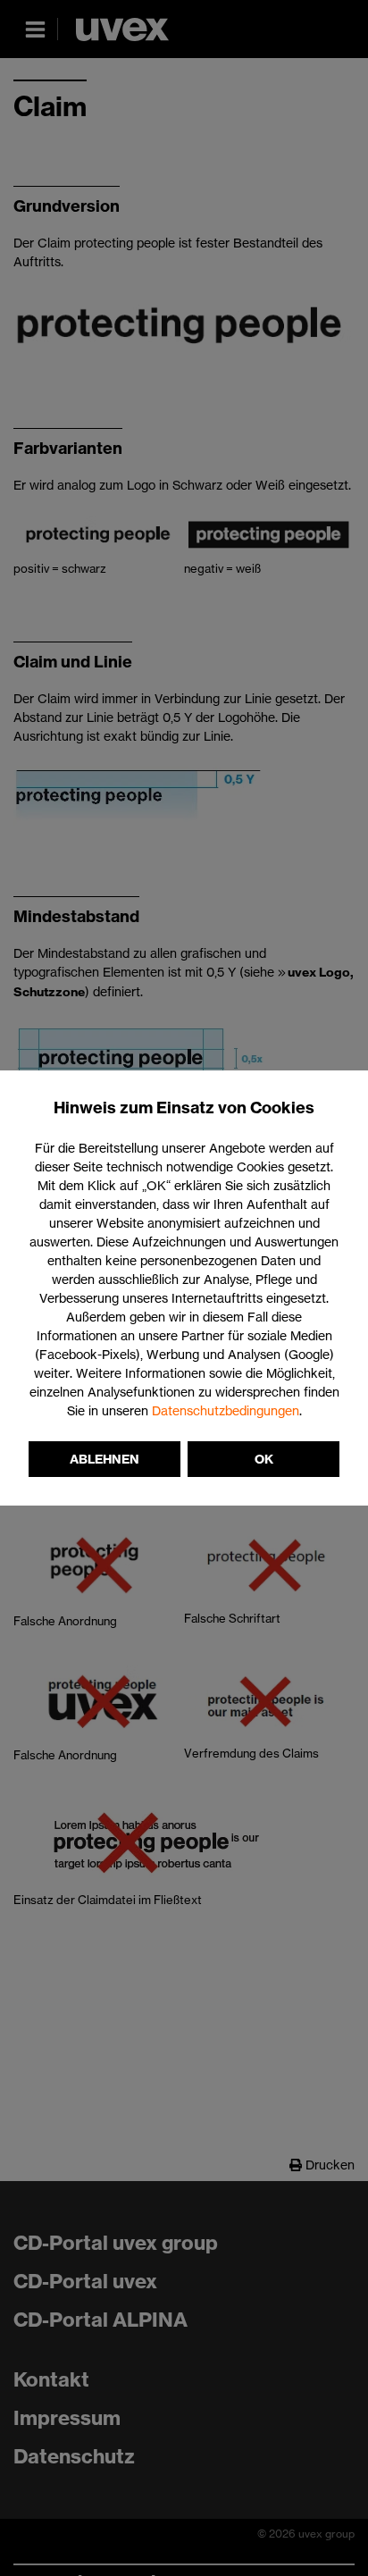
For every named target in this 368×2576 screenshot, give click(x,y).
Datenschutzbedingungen (226, 1410)
